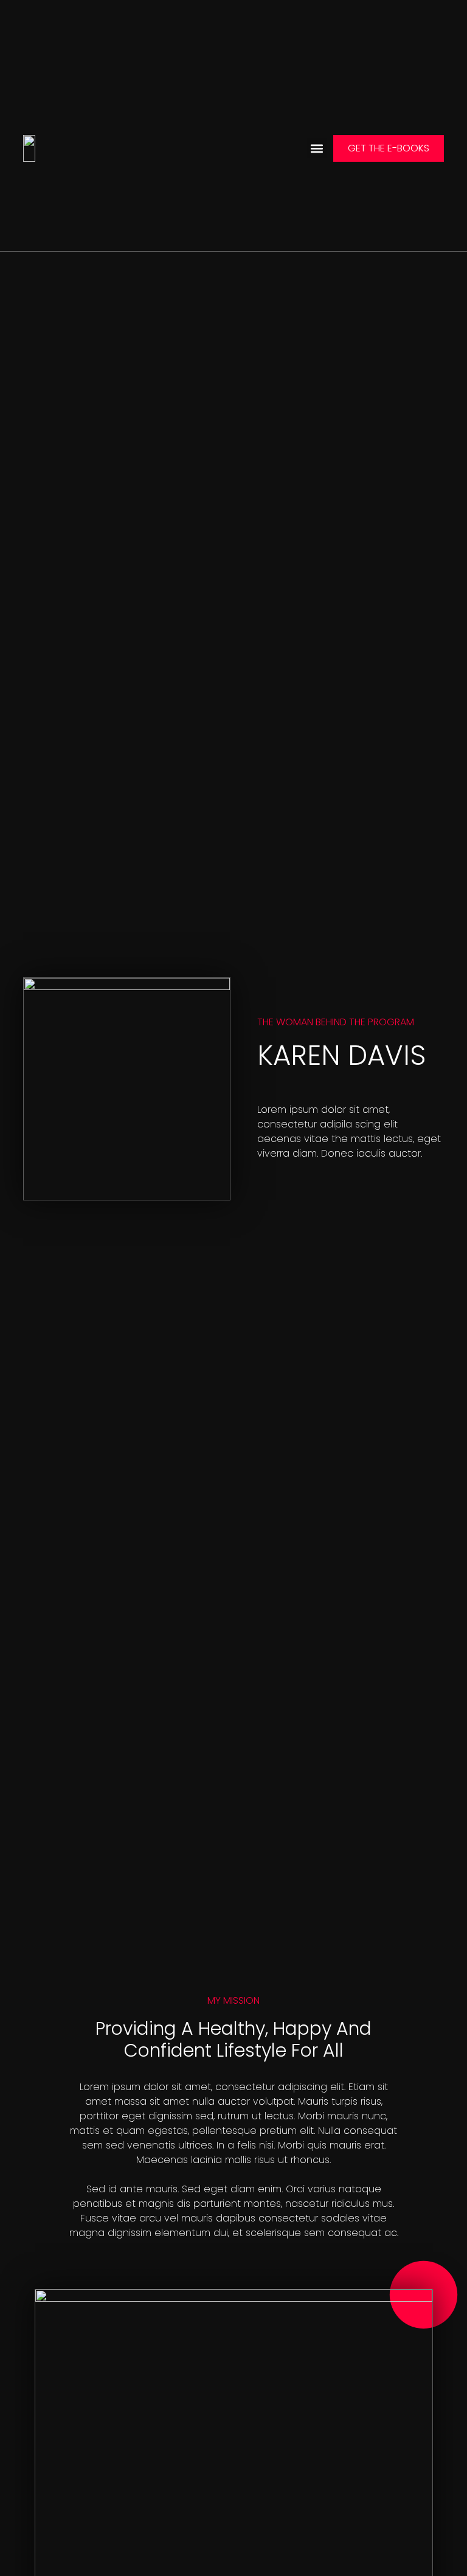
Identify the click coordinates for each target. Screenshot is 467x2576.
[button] (317, 148)
